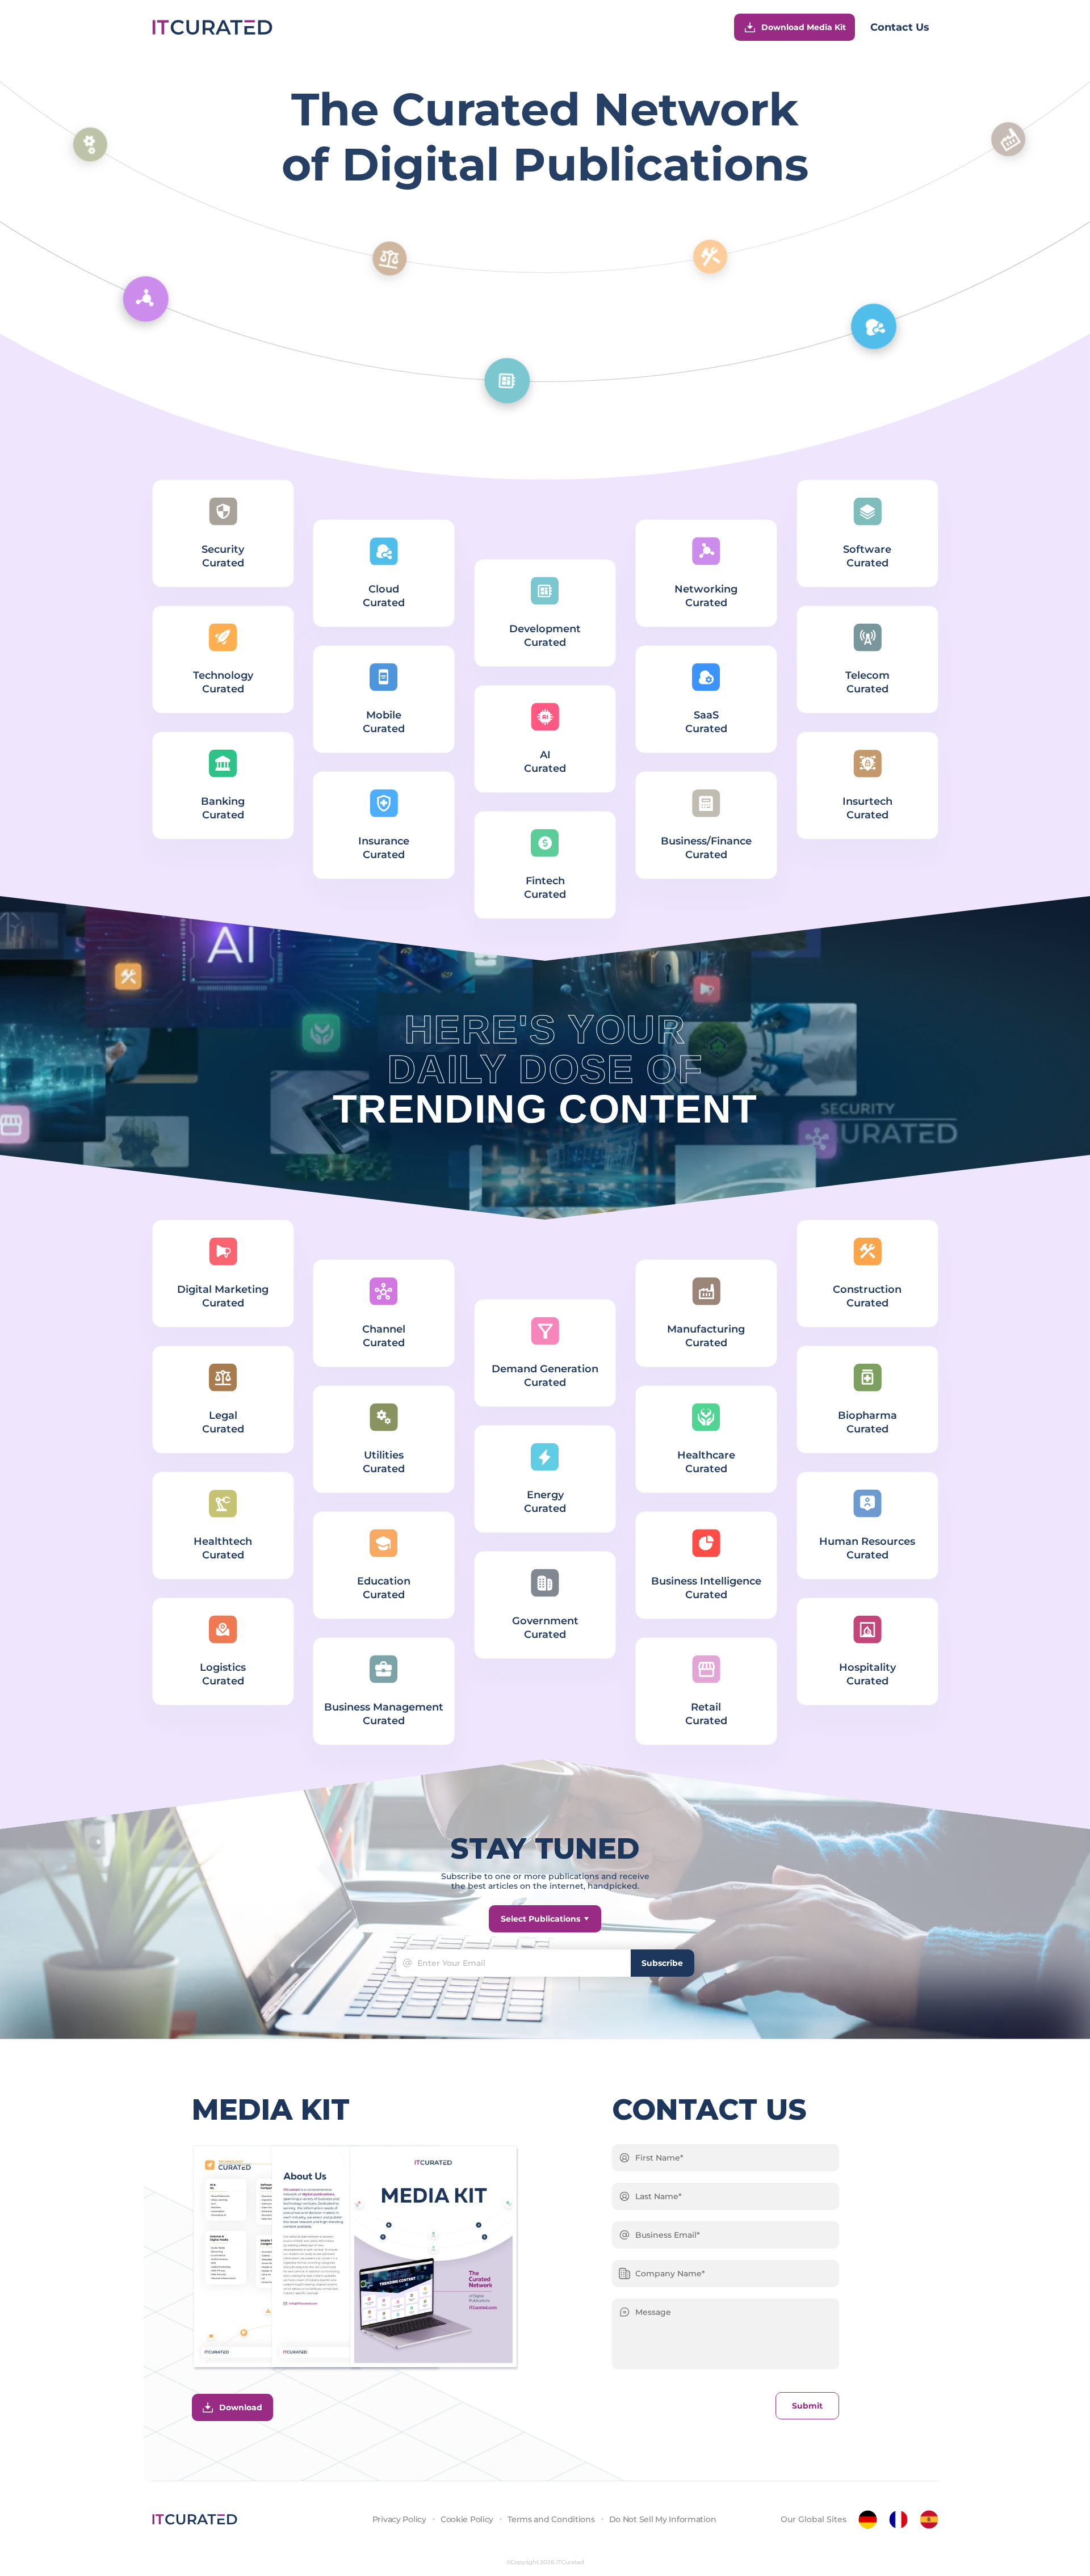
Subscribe (662, 1963)
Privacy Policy (399, 2519)
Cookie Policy (467, 2519)
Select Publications (540, 1919)
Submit (807, 2406)
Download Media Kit (804, 27)
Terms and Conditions (551, 2519)
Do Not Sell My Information (663, 2519)
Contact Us (900, 27)
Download (241, 2407)
